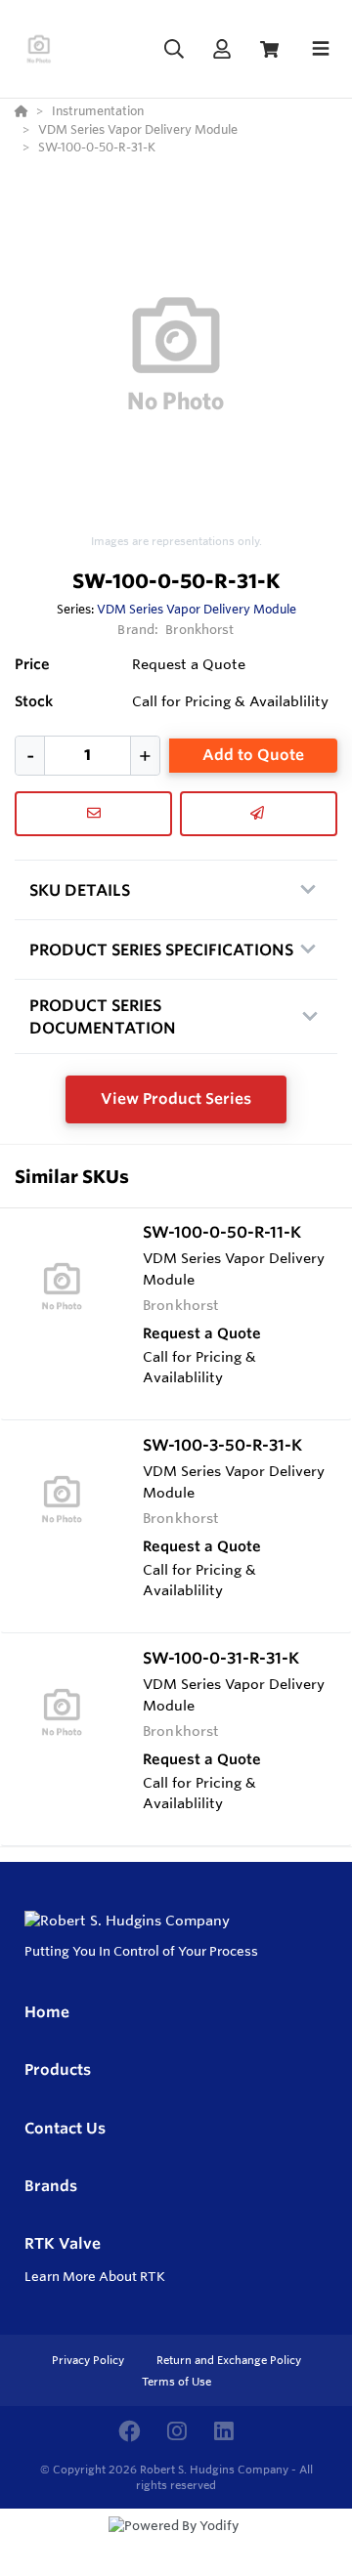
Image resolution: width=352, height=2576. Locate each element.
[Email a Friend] (259, 814)
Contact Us (65, 2128)
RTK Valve (63, 2243)
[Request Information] (93, 814)
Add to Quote (253, 755)
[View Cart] (269, 49)
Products (58, 2069)
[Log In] (221, 49)
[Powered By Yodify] (176, 2544)
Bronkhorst (199, 629)
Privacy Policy (89, 2360)
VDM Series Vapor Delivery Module (197, 609)
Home (47, 2012)
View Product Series (176, 1098)
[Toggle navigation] (321, 49)
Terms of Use (176, 2382)
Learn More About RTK (95, 2276)
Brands (51, 2186)
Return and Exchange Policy (229, 2360)
